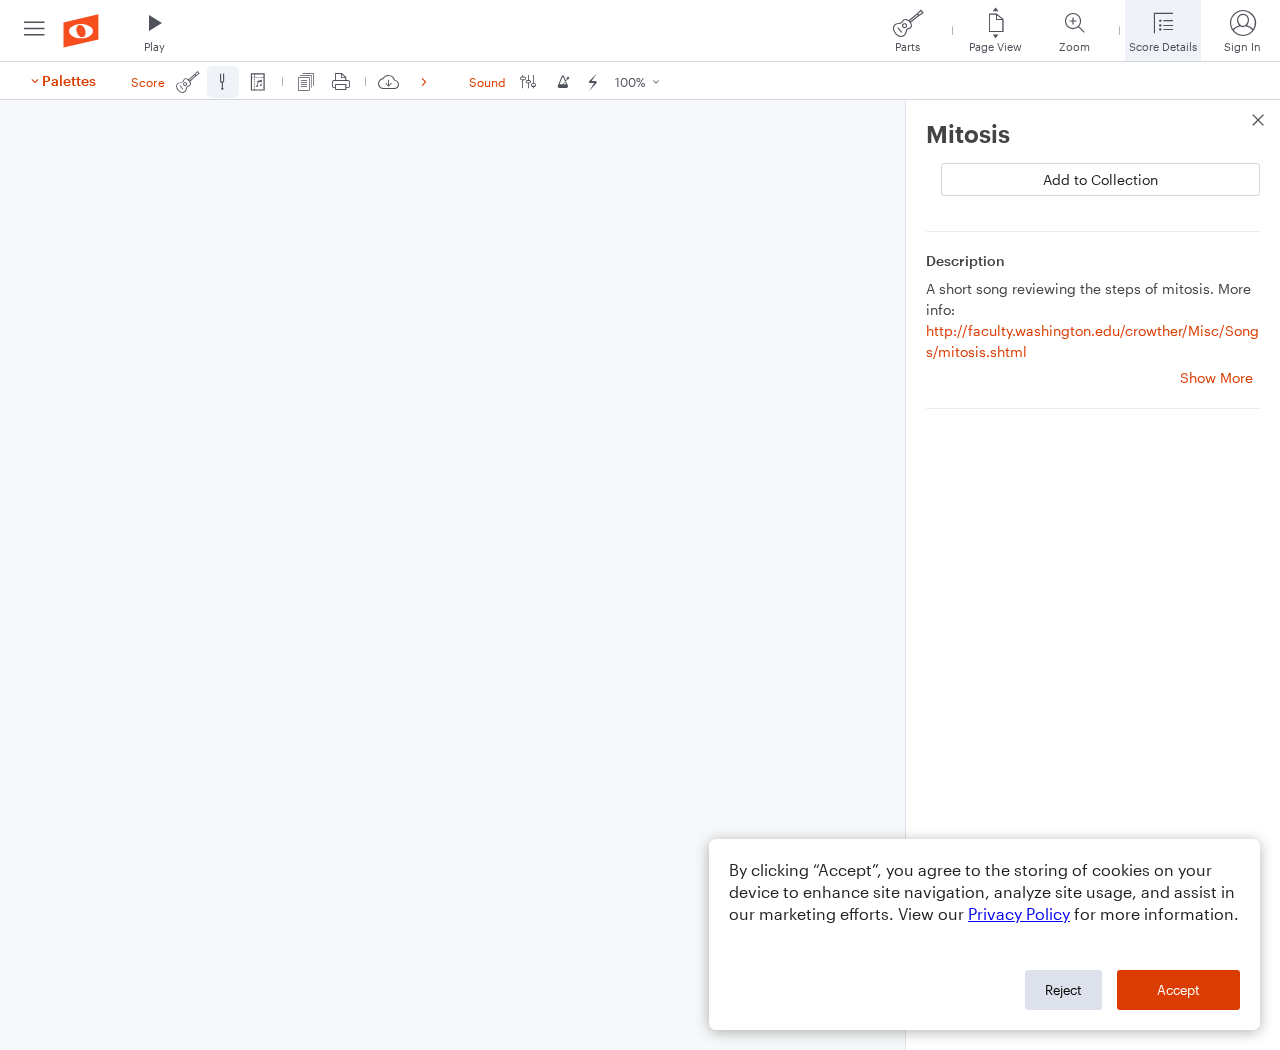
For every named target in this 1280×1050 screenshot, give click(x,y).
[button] (154, 30)
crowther (993, 178)
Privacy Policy (1019, 913)
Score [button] (148, 82)
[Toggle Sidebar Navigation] (34, 30)
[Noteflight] (81, 30)
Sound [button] (487, 82)
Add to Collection (1182, 225)
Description (965, 483)
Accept (1178, 990)
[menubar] (640, 31)
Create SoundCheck (1182, 269)
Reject (1063, 990)
